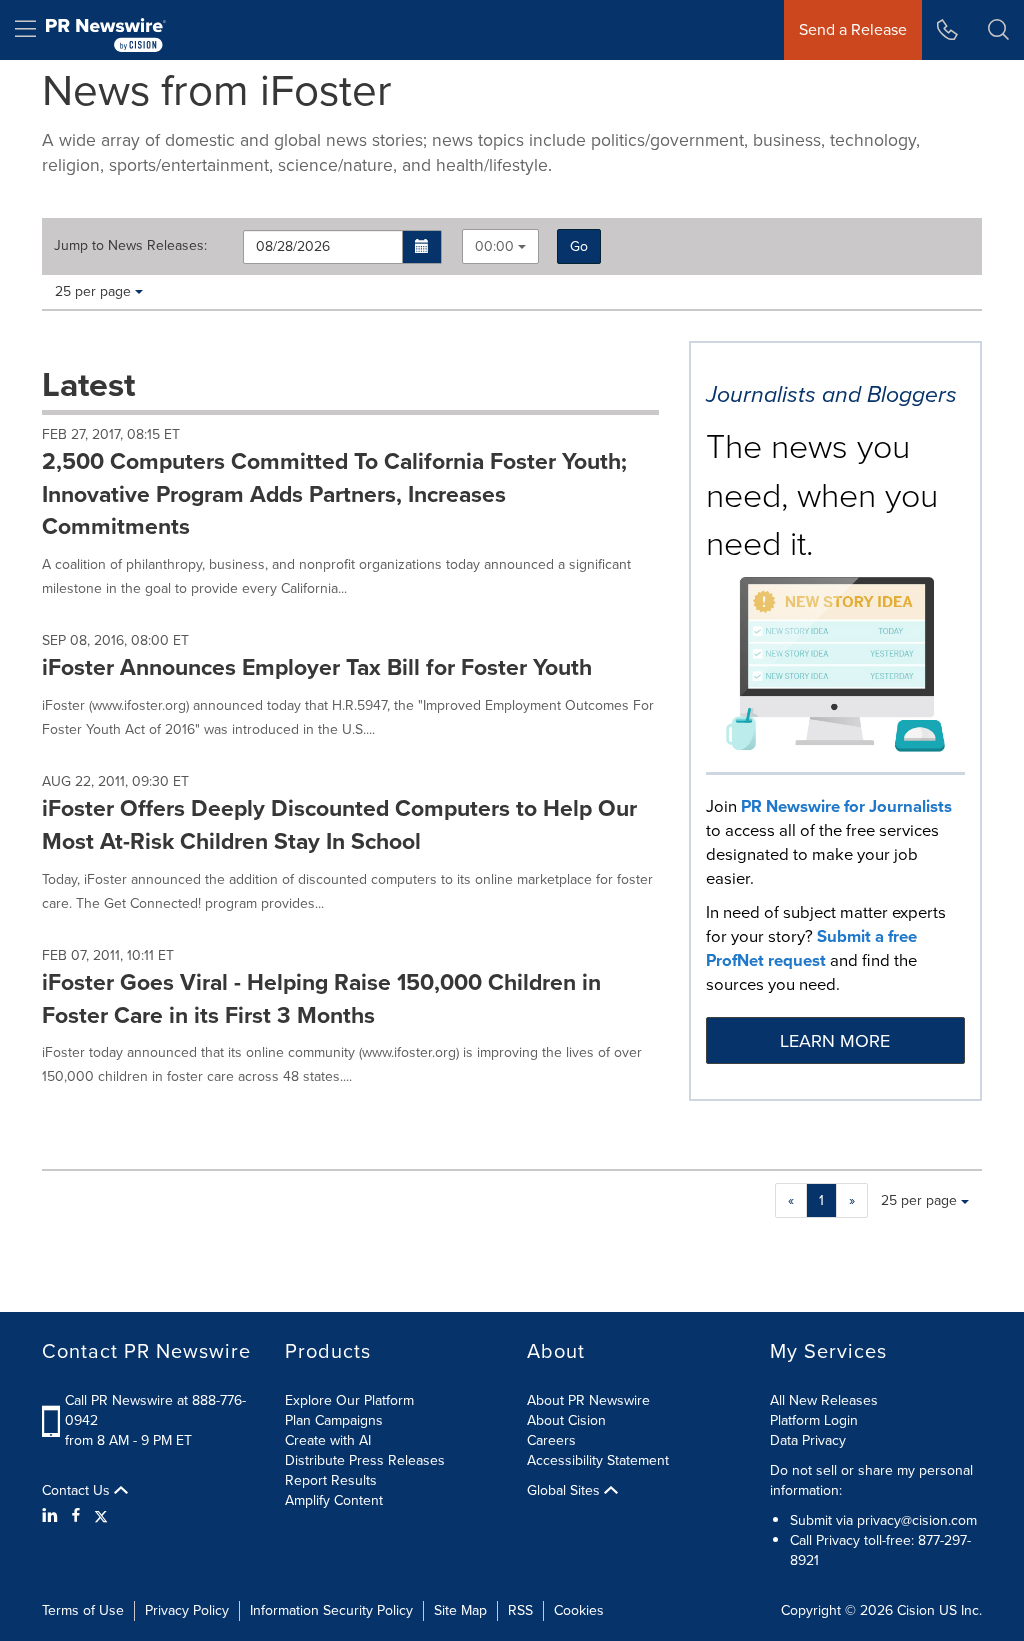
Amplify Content (334, 1500)
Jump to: (130, 246)
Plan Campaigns (334, 1420)
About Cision (566, 1420)
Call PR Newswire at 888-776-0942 (155, 1410)
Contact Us (78, 1491)
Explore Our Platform (349, 1400)
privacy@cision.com (917, 1520)
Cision (916, 1610)
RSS (520, 1610)
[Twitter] (101, 1516)
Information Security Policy (331, 1610)
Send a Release (853, 29)
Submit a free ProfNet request (811, 948)
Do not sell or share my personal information (871, 1480)
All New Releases (824, 1400)
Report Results (331, 1480)
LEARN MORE (835, 1041)
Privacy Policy (187, 1610)
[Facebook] (76, 1516)
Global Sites (565, 1491)
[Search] (998, 30)
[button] (422, 247)
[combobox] (500, 246)
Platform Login (814, 1420)
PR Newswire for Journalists (846, 806)
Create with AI (328, 1440)
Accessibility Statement (598, 1460)
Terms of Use (83, 1610)
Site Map (460, 1610)
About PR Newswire (588, 1400)
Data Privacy (808, 1440)
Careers (551, 1440)
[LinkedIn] (52, 1516)
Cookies (579, 1610)
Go (579, 246)
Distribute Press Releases (365, 1460)
